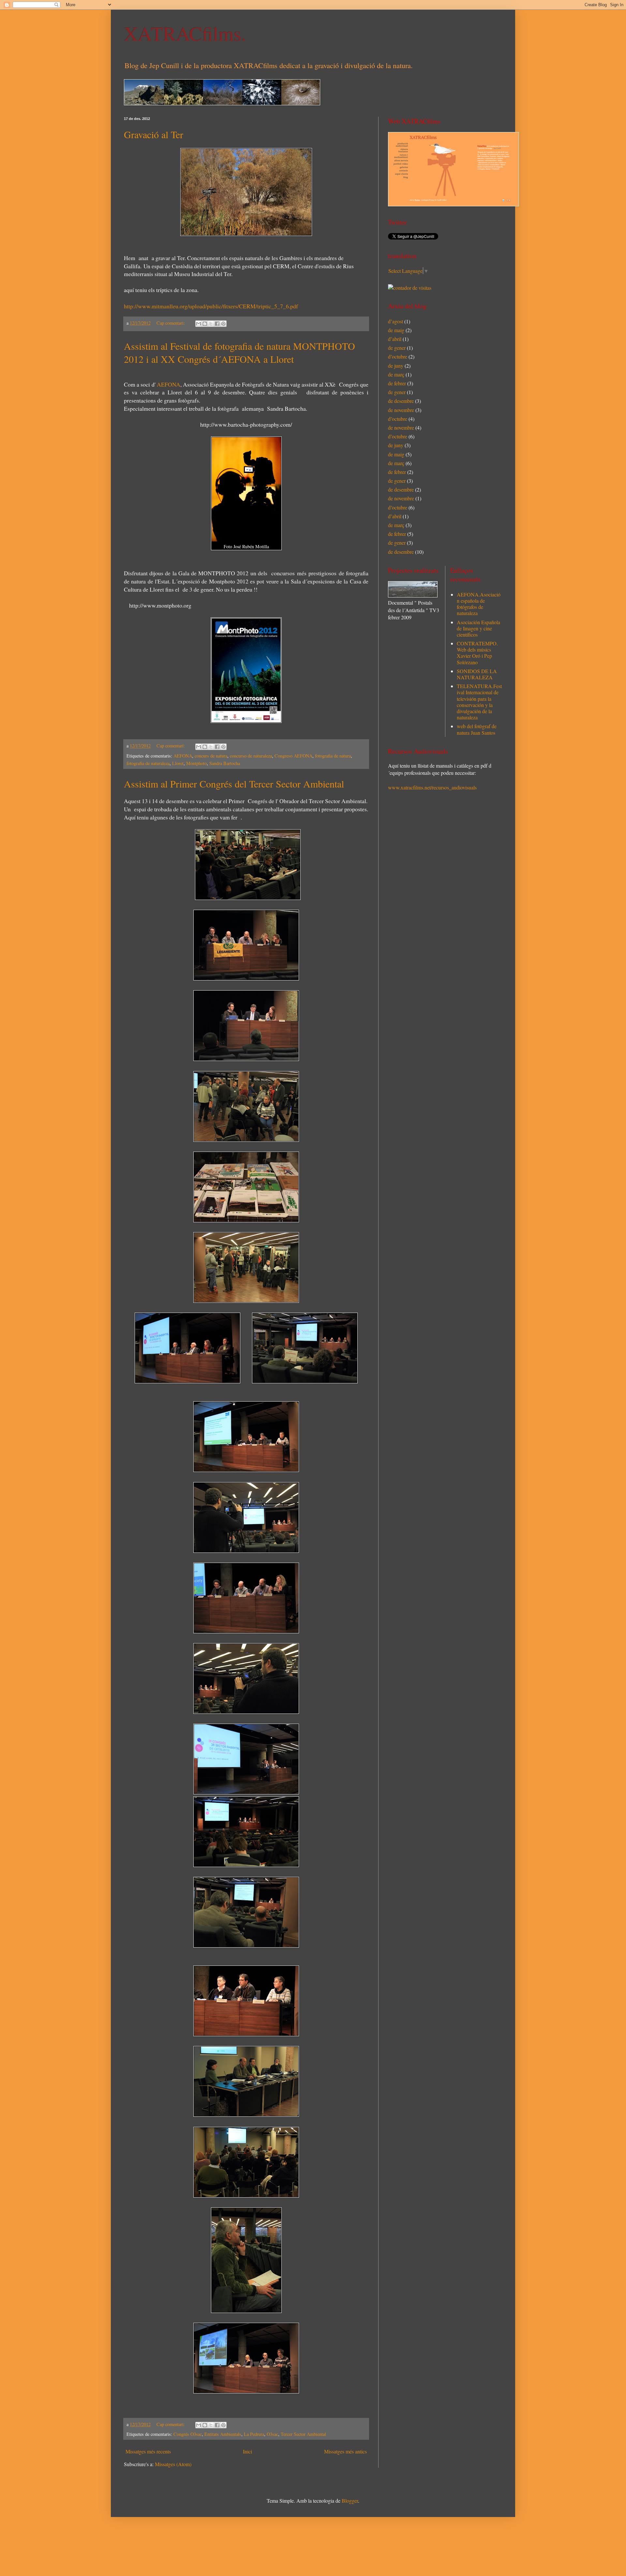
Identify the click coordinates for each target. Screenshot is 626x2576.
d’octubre (398, 356)
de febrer (397, 383)
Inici (247, 2451)
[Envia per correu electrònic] (199, 324)
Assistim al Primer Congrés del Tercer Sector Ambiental (234, 784)
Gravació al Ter (154, 134)
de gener (397, 348)
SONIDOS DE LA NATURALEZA (477, 674)
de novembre (401, 410)
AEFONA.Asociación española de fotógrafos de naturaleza (479, 604)
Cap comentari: (171, 323)
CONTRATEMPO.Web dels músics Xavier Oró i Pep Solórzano (477, 653)
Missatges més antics (345, 2451)
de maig (396, 330)
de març (396, 374)
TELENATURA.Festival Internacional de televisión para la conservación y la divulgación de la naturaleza (479, 702)
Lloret (178, 763)
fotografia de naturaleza (148, 763)
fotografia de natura (333, 756)
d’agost (395, 321)
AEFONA (169, 384)
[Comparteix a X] (211, 324)
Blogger (350, 2501)
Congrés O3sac (188, 2434)
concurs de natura (211, 756)
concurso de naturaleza (251, 756)
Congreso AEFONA (293, 756)
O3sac (272, 2434)
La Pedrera (254, 2434)
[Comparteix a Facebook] (217, 324)
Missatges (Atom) (173, 2464)
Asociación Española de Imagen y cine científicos (478, 628)
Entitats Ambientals (223, 2434)
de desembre (401, 401)
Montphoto (196, 763)
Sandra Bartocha (225, 763)
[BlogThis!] (205, 324)
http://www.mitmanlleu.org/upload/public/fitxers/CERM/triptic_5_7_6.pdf (211, 306)
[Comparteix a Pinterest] (223, 324)
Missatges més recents (148, 2451)
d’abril (395, 339)
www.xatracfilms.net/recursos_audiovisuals (432, 787)
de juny (396, 366)
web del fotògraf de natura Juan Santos (477, 729)
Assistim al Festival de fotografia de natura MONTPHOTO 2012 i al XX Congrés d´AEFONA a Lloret (239, 352)
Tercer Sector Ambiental (303, 2434)
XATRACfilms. (185, 33)
